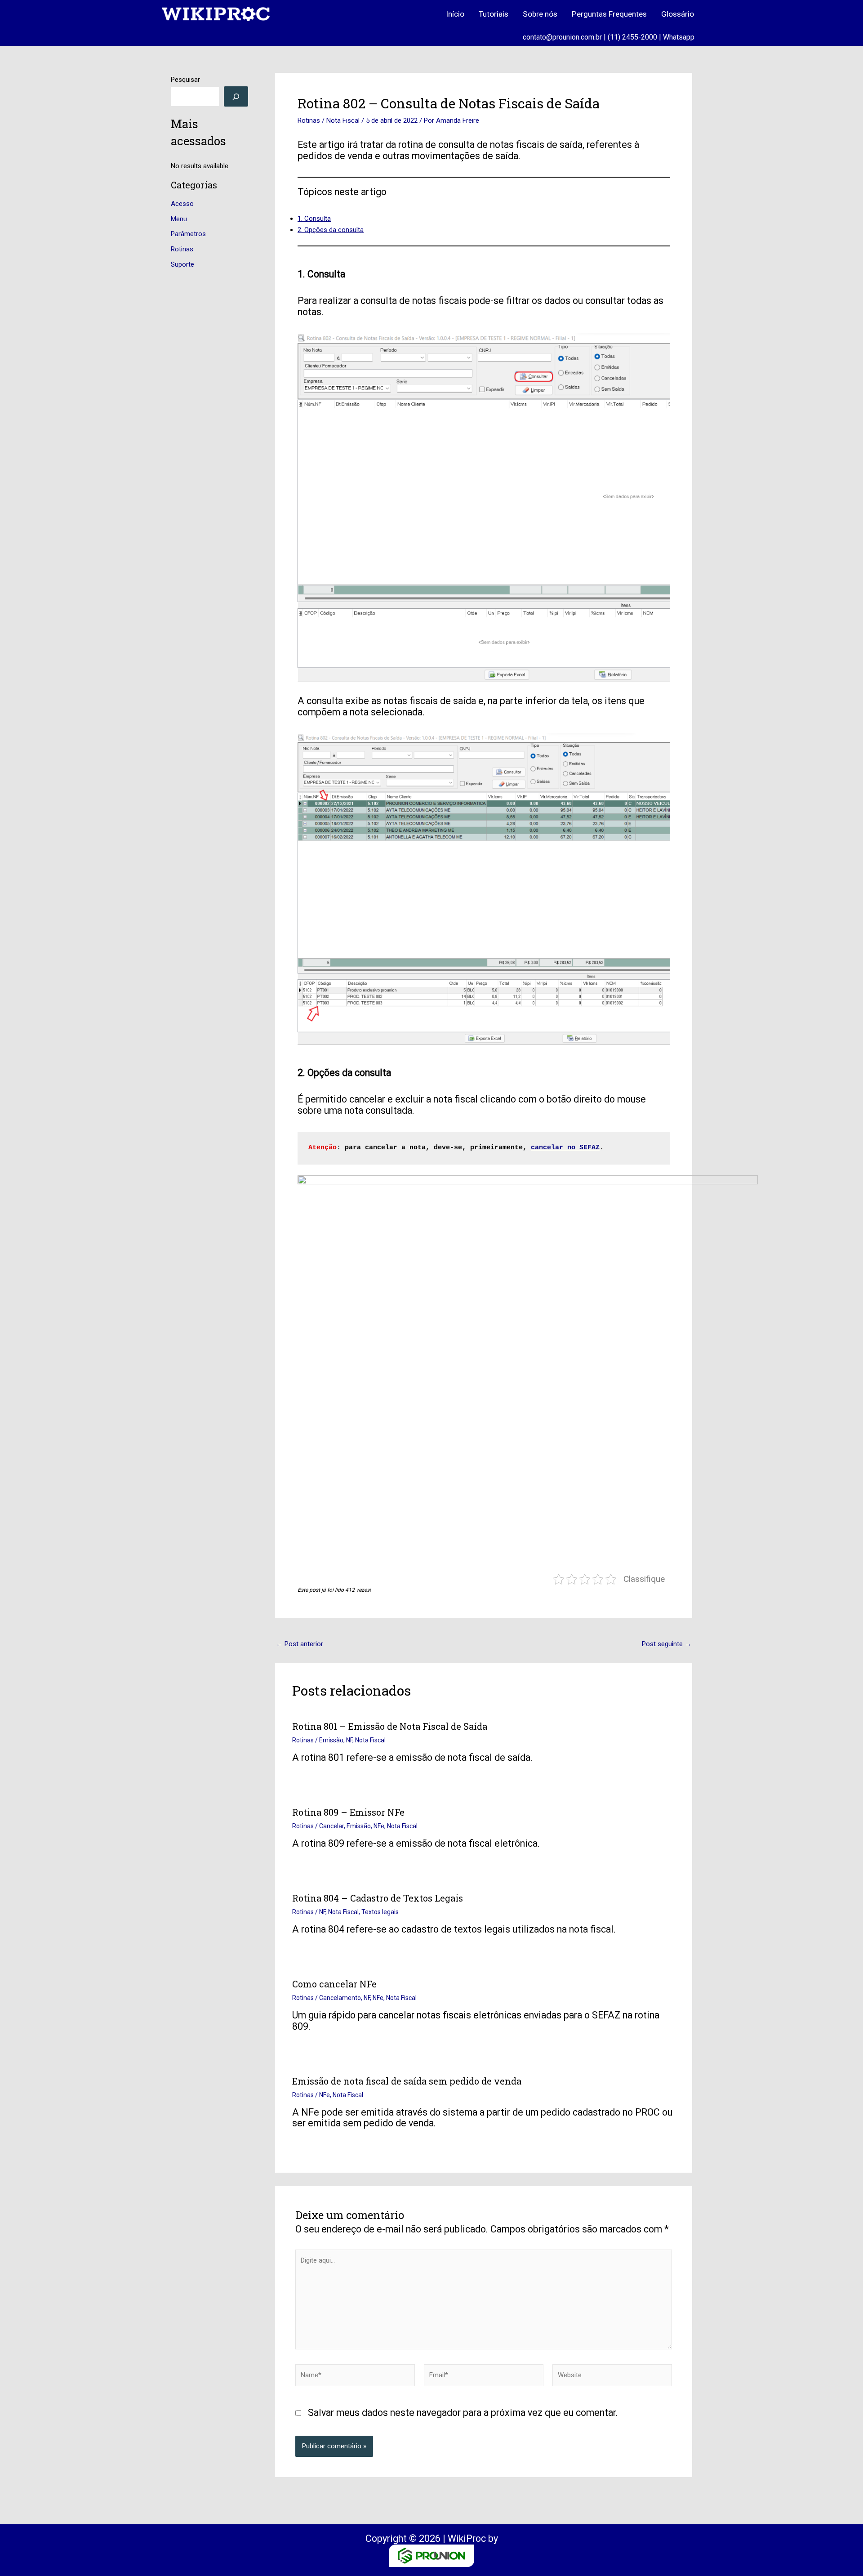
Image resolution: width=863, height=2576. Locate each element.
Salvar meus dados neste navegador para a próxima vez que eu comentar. (463, 2413)
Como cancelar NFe (334, 1984)
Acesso (182, 204)
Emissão (331, 1740)
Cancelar (331, 1826)
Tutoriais (494, 14)
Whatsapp (679, 37)
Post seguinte (667, 1644)
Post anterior (300, 1644)
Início (455, 14)
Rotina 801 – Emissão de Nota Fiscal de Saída (390, 1726)
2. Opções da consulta (331, 230)
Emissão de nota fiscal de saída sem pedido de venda (407, 2081)
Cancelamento (340, 1998)
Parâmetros (188, 234)
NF (349, 1740)
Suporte (182, 264)
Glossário (678, 14)
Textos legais (380, 1912)
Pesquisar (185, 80)
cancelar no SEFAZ (565, 1148)
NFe (379, 1826)
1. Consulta (314, 219)
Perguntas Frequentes (609, 14)
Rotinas (182, 249)
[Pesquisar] (236, 96)
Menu (179, 219)
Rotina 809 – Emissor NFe (348, 1812)
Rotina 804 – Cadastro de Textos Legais (378, 1898)
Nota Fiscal (343, 121)
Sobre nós (540, 14)
